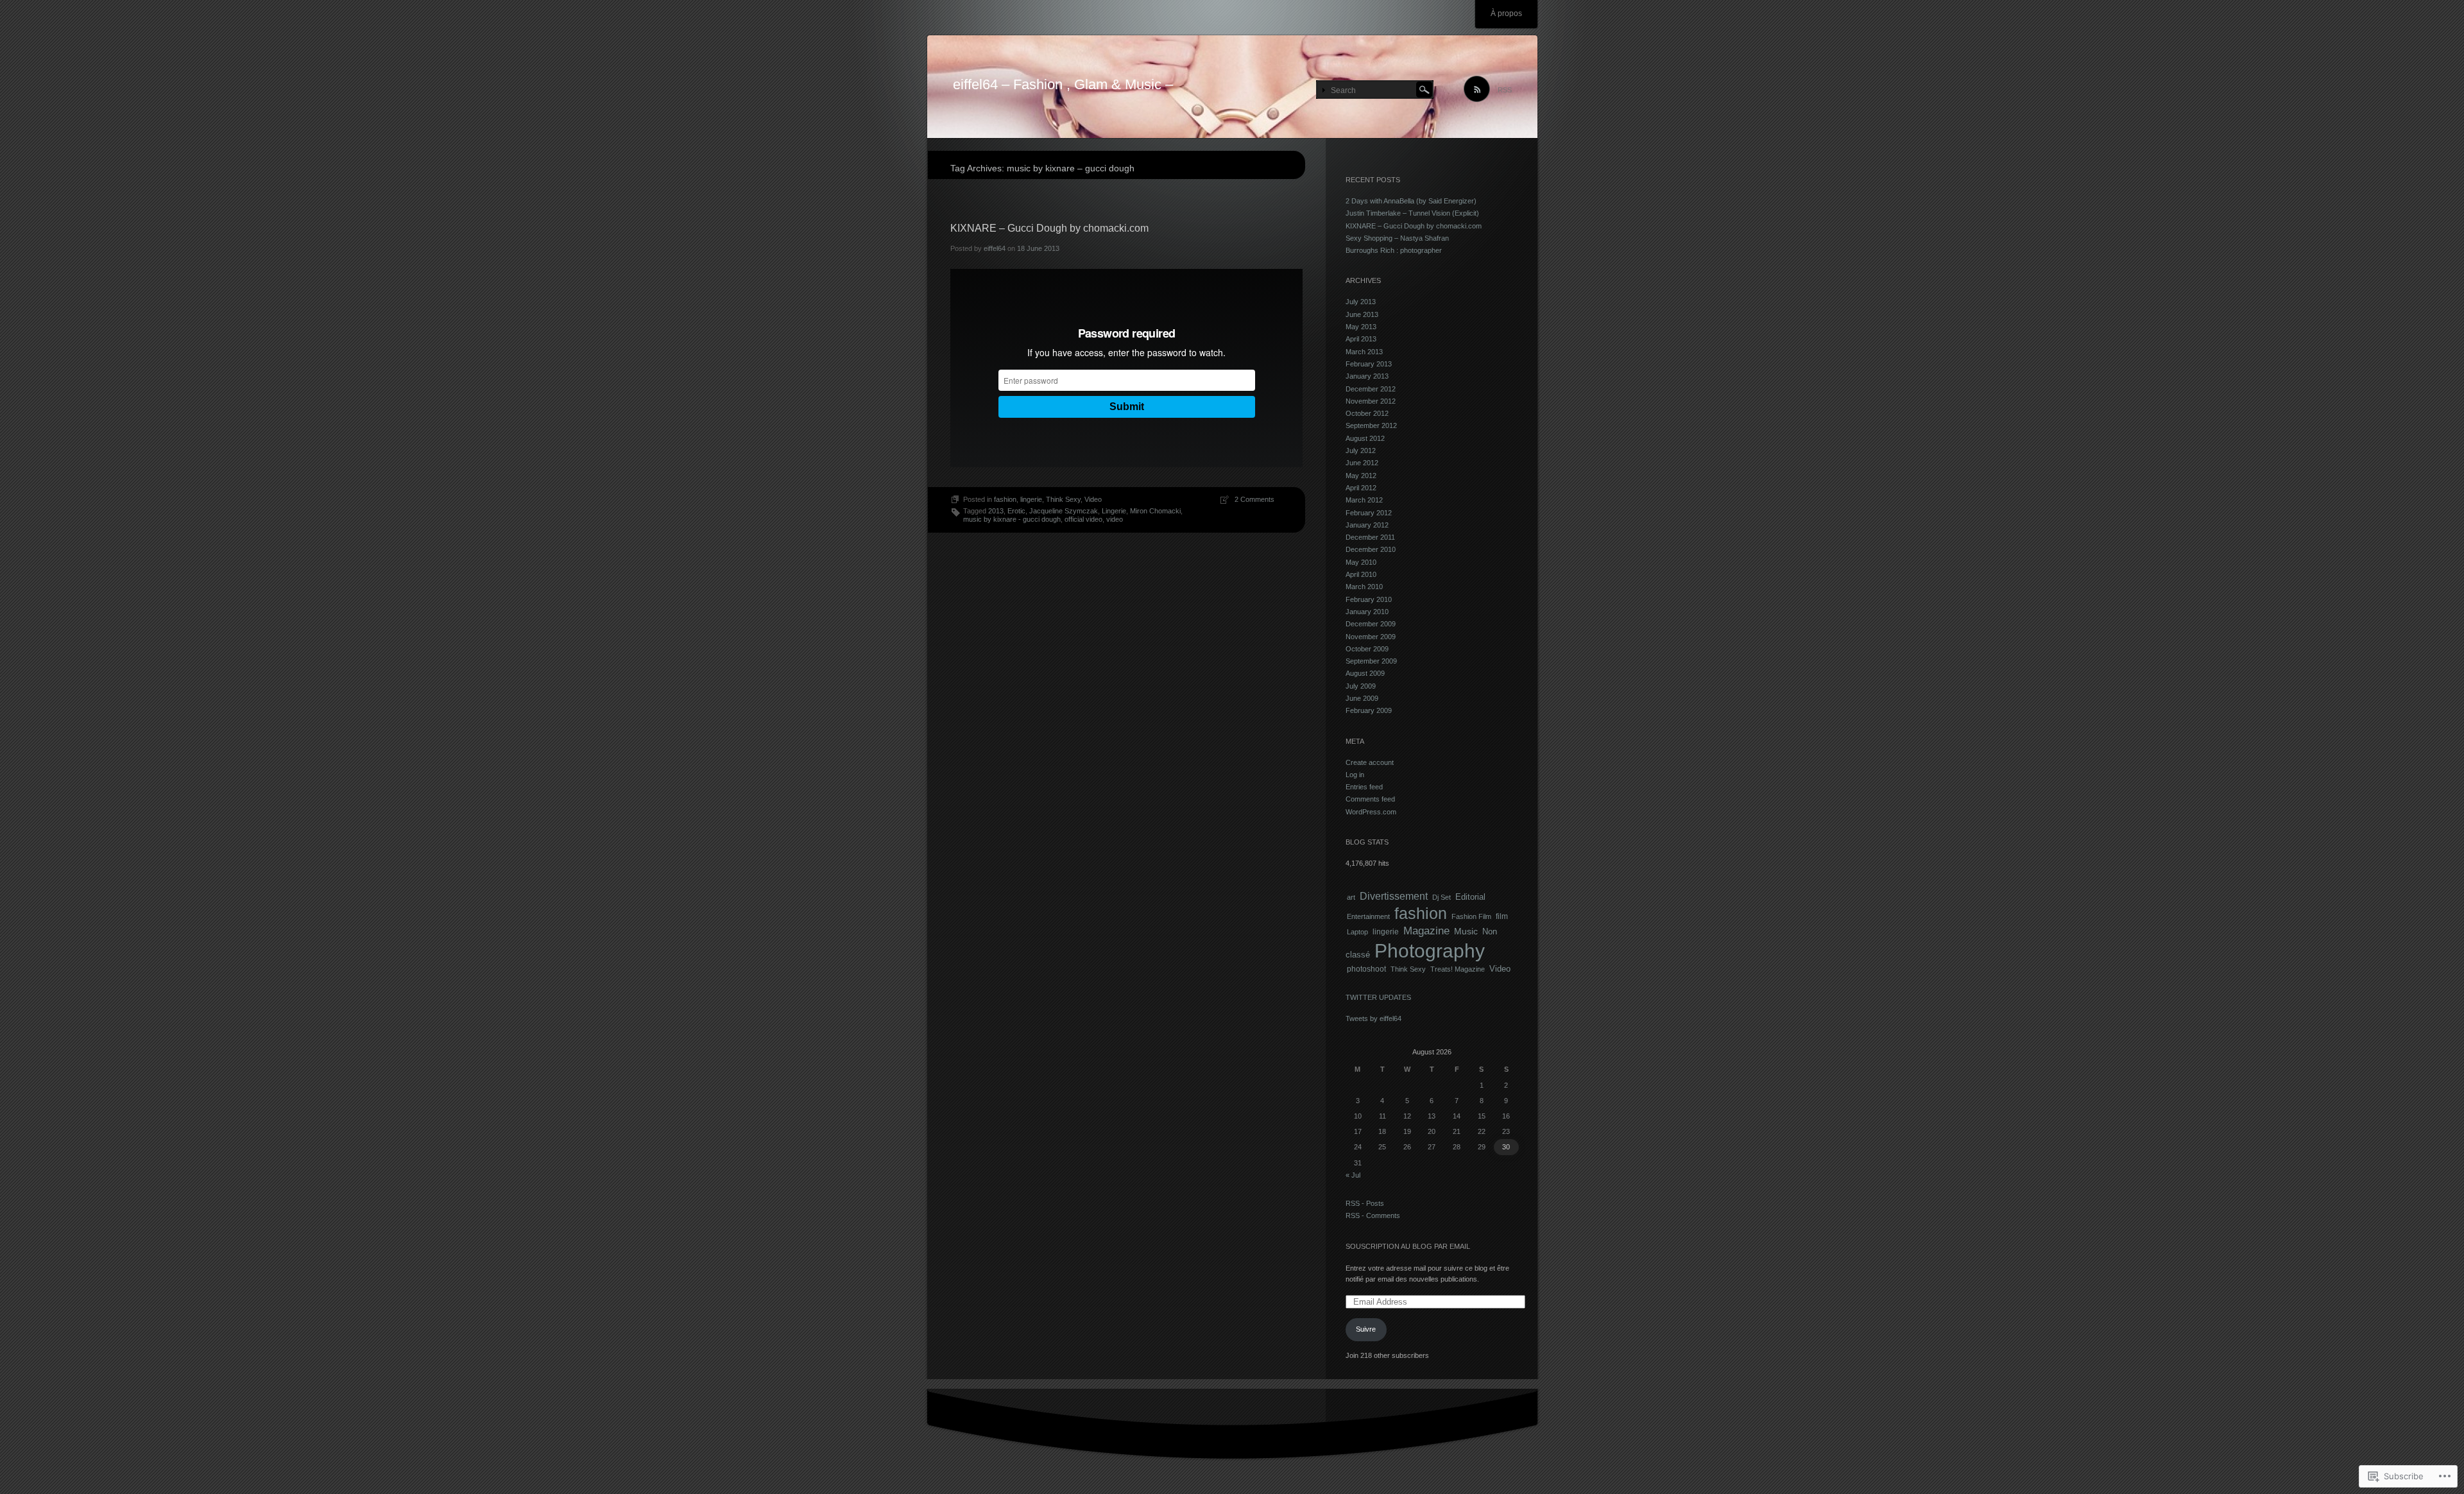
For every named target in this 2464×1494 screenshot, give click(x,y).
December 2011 (1370, 537)
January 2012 (1367, 525)
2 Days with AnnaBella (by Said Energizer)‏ (1411, 201)
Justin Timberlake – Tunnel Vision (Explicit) (1412, 213)
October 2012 (1367, 413)
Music (1466, 931)
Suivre (1366, 1329)
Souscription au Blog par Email (1408, 1246)
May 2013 (1361, 327)
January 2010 (1367, 612)
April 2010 (1361, 574)
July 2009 (1361, 686)
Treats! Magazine (1458, 969)
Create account (1370, 762)
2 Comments (1254, 499)
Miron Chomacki (1155, 511)
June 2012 (1362, 463)
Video (1093, 499)
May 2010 (1361, 562)
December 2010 (1371, 549)
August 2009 (1365, 673)
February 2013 (1369, 364)
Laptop (1357, 932)
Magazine (1426, 931)
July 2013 (1361, 302)
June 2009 (1362, 698)
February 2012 (1369, 513)
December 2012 (1371, 389)
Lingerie (1114, 511)
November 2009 (1371, 637)
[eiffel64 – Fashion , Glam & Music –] (1232, 87)
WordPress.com (1371, 812)
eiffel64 (995, 248)
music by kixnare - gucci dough (1012, 519)
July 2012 (1361, 451)
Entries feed (1364, 787)
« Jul (1353, 1175)
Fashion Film (1471, 916)
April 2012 (1361, 488)
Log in (1355, 775)
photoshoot (1366, 969)
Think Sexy (1063, 499)
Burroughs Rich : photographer (1394, 250)
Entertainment (1368, 916)
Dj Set (1442, 897)
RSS (1505, 90)
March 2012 (1364, 500)
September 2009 (1371, 661)
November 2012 (1371, 401)
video (1115, 519)
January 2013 (1367, 376)
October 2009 (1367, 649)
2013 (996, 511)
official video (1083, 519)
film (1502, 916)
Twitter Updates (1378, 997)
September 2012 (1371, 425)
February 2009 (1369, 710)
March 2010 (1364, 587)
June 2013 (1362, 314)
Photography (1430, 951)
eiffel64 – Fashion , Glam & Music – (1063, 84)
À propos (1506, 13)
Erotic (1016, 511)
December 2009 (1371, 624)
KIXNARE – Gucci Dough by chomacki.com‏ (1049, 228)
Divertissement (1394, 896)
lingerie (1031, 499)
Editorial (1470, 897)
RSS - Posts (1365, 1203)
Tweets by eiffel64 (1373, 1018)
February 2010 (1369, 599)
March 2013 (1364, 352)
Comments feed (1370, 799)
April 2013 (1361, 339)
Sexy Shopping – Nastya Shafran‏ (1397, 238)
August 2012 (1365, 438)
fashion (1005, 499)
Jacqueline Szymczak (1064, 511)
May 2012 (1361, 476)
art (1351, 897)
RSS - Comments (1373, 1215)
